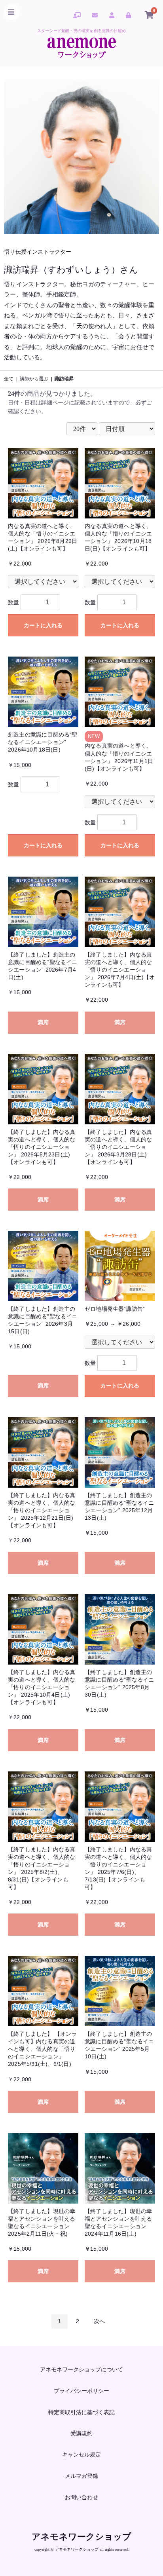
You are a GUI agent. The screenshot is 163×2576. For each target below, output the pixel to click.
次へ (99, 2321)
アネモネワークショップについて (81, 2369)
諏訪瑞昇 (64, 379)
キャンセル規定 (81, 2455)
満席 (43, 1022)
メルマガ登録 (81, 2476)
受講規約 (81, 2433)
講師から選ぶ (34, 379)
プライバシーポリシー (81, 2391)
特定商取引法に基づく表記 (81, 2412)
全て (9, 379)
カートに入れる (43, 625)
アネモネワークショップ (81, 2537)
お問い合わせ (81, 2497)
